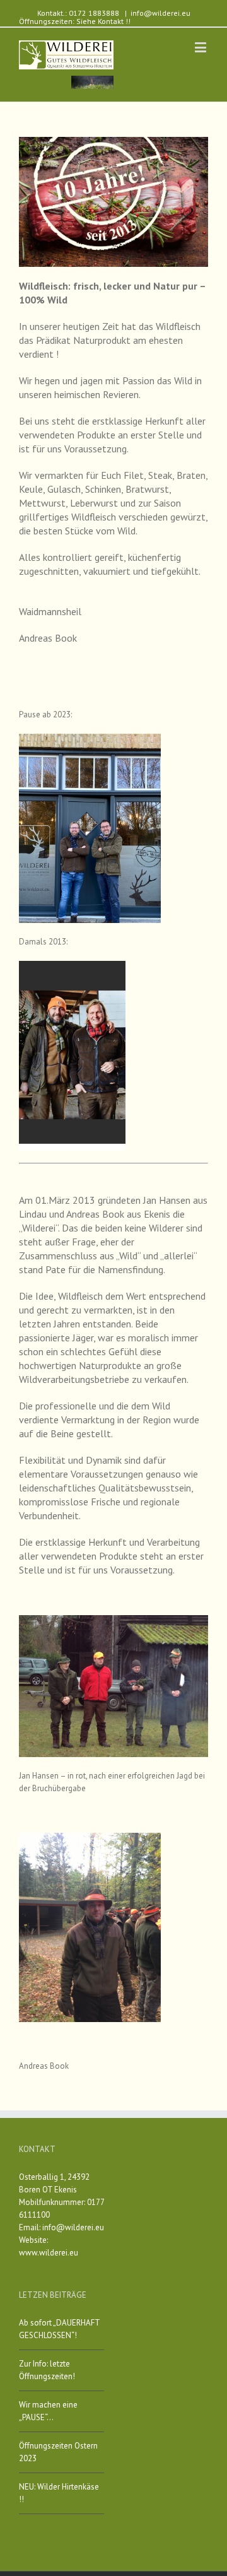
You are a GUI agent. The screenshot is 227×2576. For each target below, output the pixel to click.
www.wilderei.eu (49, 2253)
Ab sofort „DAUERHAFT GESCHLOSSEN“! (59, 2329)
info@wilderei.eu (160, 13)
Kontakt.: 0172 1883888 (78, 13)
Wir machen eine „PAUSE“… (48, 2411)
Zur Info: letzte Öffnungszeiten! (47, 2370)
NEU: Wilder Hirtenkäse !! (59, 2493)
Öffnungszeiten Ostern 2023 (58, 2452)
